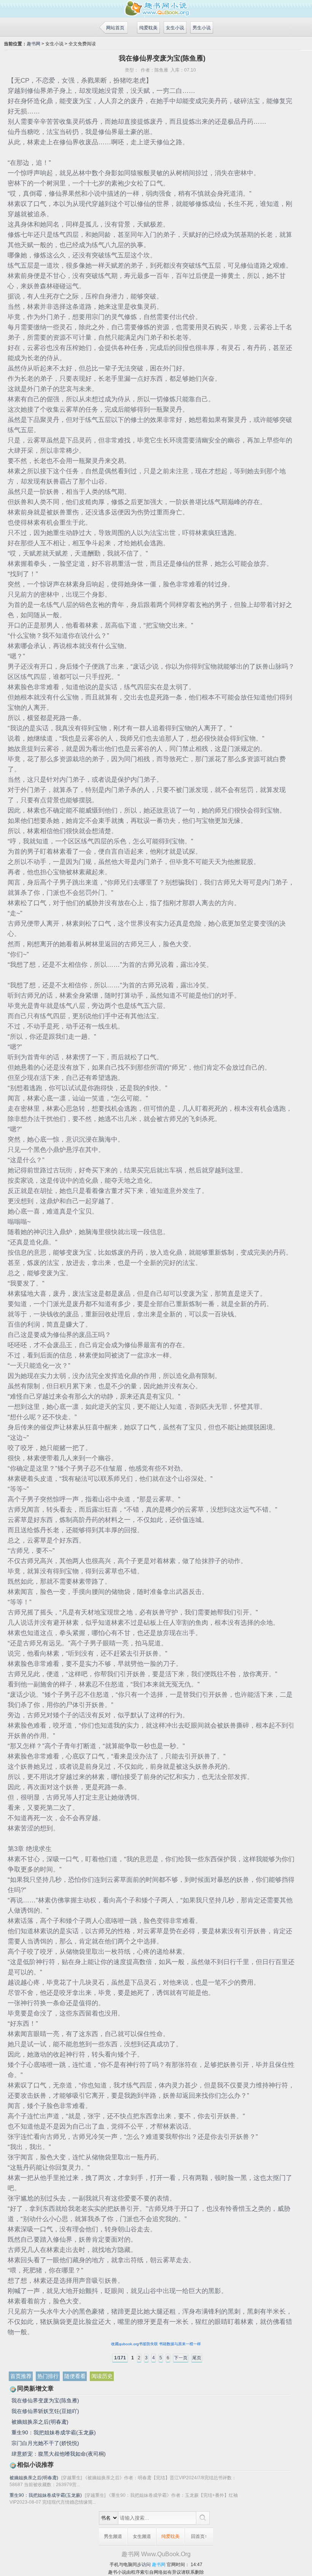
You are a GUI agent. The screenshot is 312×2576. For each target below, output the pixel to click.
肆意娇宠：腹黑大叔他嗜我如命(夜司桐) (59, 2454)
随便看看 (75, 2376)
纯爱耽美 (148, 28)
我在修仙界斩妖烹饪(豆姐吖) (45, 2411)
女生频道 (142, 2536)
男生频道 (113, 2536)
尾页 (197, 2358)
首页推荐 (21, 2376)
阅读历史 (102, 2376)
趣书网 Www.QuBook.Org (156, 2554)
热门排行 (48, 2376)
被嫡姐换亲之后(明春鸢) (40, 2422)
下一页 (181, 2358)
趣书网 (33, 44)
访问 (146, 2565)
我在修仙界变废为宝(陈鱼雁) (45, 2400)
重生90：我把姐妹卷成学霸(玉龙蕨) (54, 2432)
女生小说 (175, 28)
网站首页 (115, 28)
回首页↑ (199, 2536)
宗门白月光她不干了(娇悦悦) (45, 2443)
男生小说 (202, 28)
